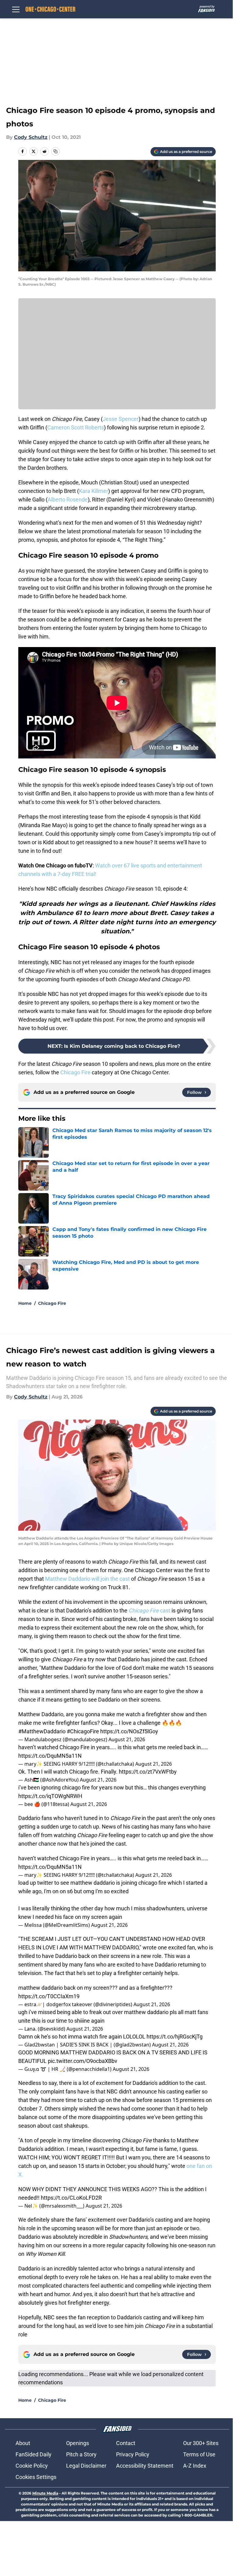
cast (149, 1610)
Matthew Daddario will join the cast (88, 1579)
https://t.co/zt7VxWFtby (148, 1772)
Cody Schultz (31, 137)
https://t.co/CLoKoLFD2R (71, 2198)
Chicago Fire (75, 1072)
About (23, 2443)
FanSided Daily (34, 2454)
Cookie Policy (32, 2466)
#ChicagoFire (83, 1731)
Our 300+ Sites (201, 2443)
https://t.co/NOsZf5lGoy (129, 1731)
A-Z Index (195, 2466)
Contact (126, 2443)
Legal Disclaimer (86, 2466)
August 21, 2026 (127, 1739)
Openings (78, 2443)
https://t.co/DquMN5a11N (50, 1756)
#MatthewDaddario (42, 1731)
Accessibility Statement (145, 2466)
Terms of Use (199, 2454)
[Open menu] (16, 9)
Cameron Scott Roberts (76, 427)
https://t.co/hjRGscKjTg (175, 2037)
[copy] (55, 151)
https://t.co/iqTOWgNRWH (50, 1796)
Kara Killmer (94, 491)
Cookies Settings (36, 2477)
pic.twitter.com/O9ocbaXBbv (83, 2061)
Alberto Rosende (68, 499)
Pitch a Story (81, 2454)
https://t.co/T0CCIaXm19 (49, 1996)
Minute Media (45, 2493)
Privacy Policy (133, 2454)
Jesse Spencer (121, 419)
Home (25, 1303)
